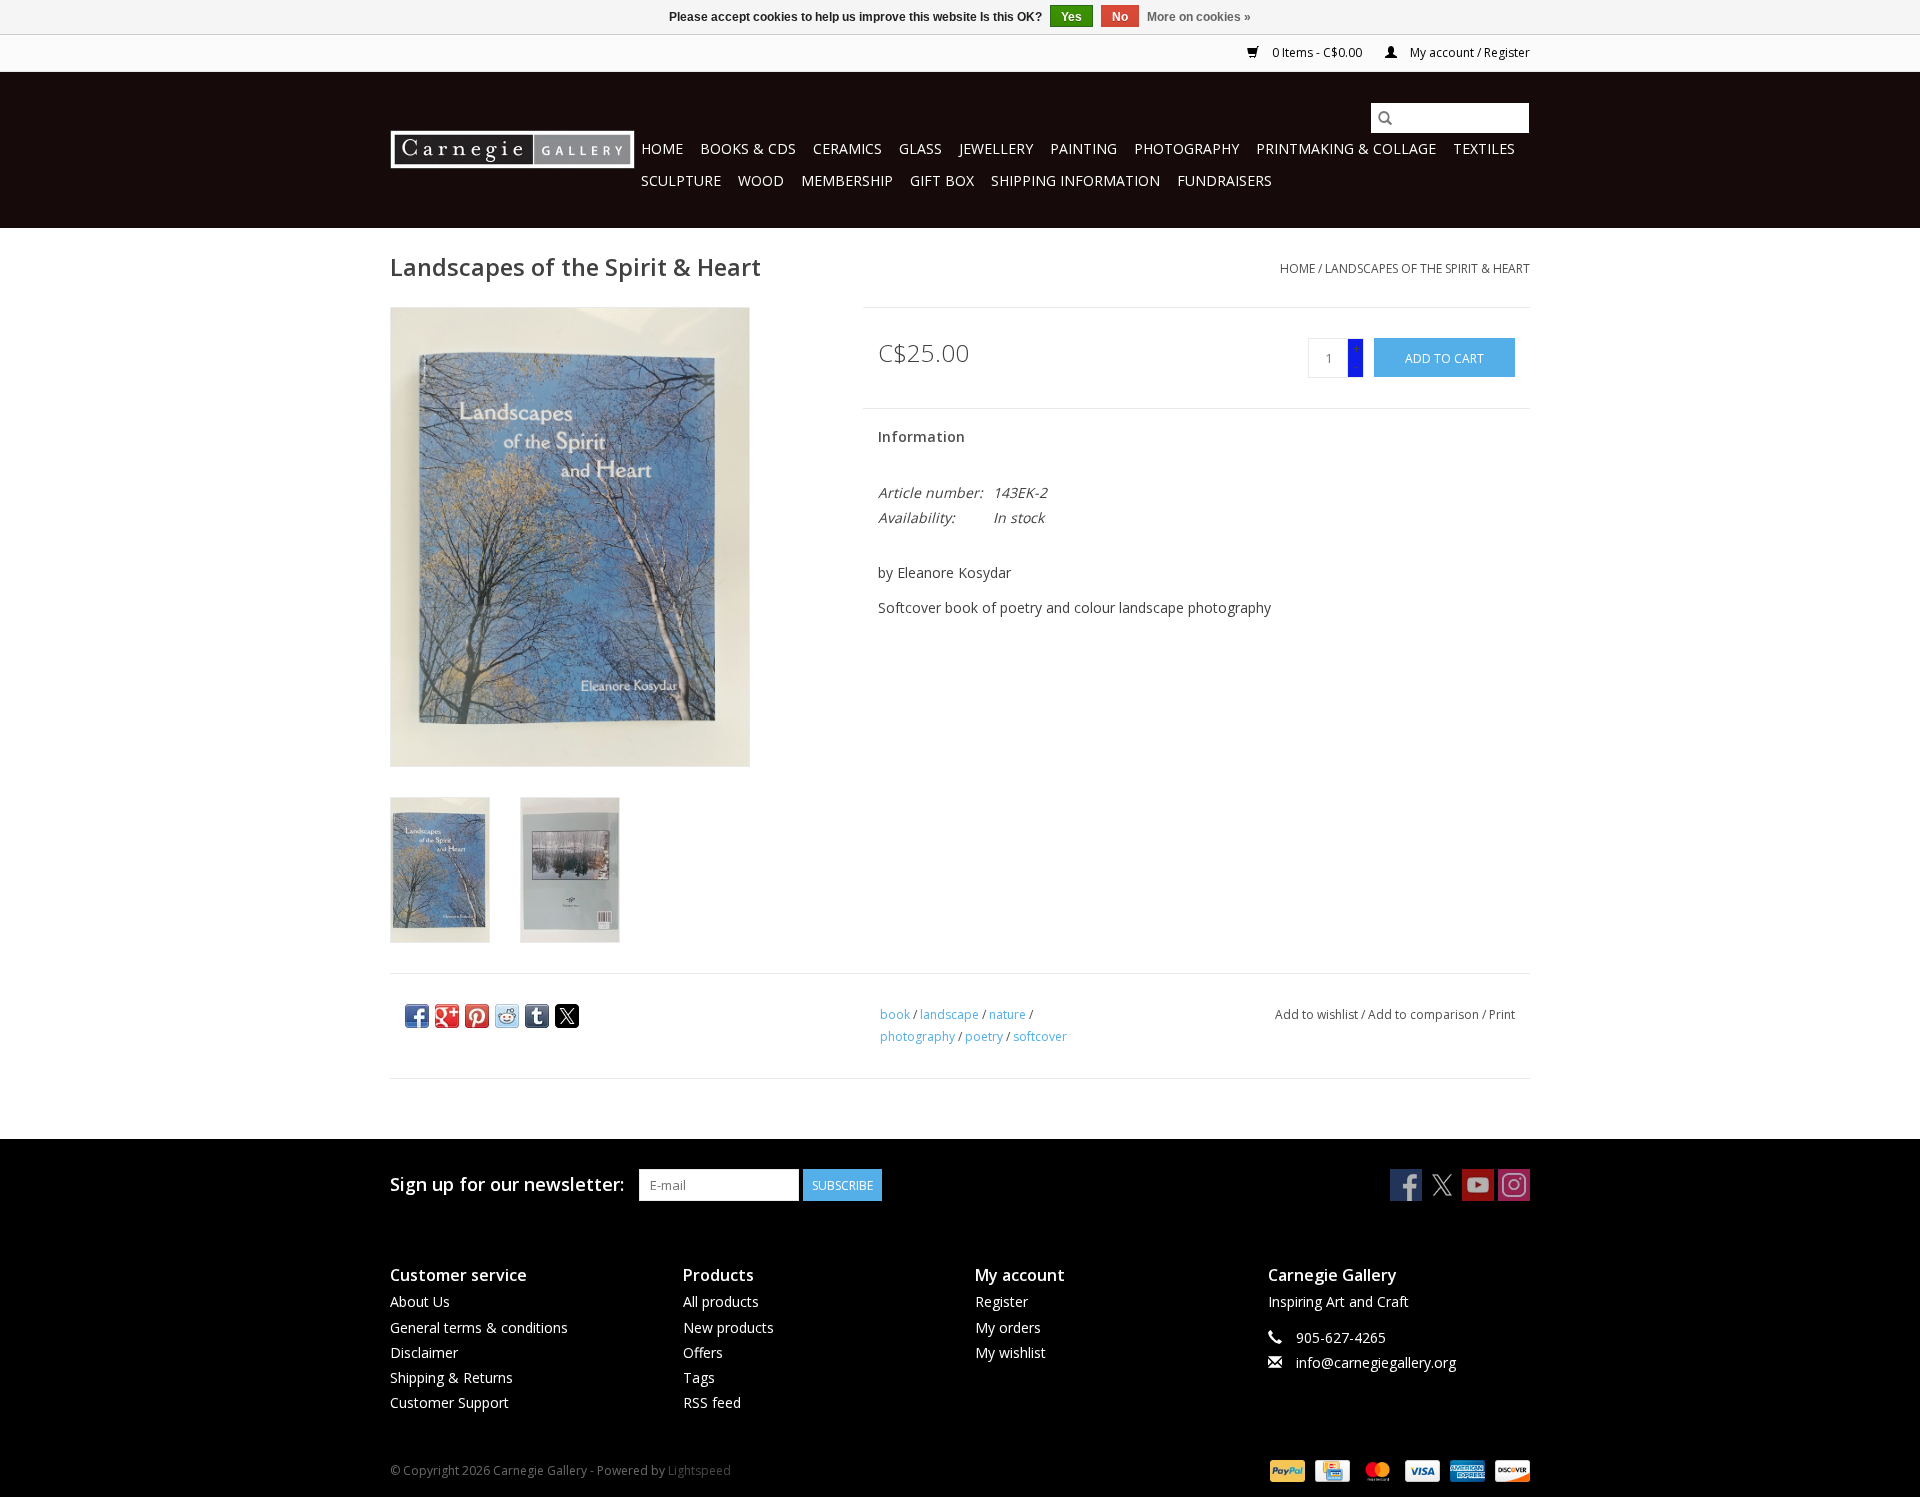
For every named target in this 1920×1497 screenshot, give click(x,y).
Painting (1083, 148)
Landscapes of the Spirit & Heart (1427, 268)
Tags (699, 1377)
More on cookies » (1199, 17)
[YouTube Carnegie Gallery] (1478, 1185)
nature (1007, 1014)
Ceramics (847, 148)
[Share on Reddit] (507, 1016)
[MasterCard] (1375, 1469)
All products (721, 1301)
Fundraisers (1224, 180)
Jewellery (996, 148)
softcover (1040, 1036)
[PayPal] (1285, 1469)
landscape (949, 1014)
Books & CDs (748, 148)
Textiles (1484, 148)
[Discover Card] (1509, 1469)
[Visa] (1420, 1469)
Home (662, 148)
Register (1001, 1301)
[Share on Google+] (447, 1016)
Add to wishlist (1318, 1014)
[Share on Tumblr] (537, 1016)
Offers (703, 1352)
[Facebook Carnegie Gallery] (1406, 1185)
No (1120, 17)
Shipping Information (1075, 180)
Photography (1186, 148)
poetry (984, 1036)
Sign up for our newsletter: (507, 1184)
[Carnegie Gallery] (512, 149)
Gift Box (942, 180)
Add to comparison (1425, 1014)
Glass (920, 148)
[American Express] (1465, 1469)
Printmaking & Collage (1346, 148)
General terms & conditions (479, 1327)
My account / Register (1468, 52)
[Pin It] (477, 1016)
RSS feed (712, 1402)
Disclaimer (424, 1352)
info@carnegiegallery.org (1376, 1362)
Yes (1071, 17)
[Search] (1385, 118)
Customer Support (449, 1402)
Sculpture (681, 180)
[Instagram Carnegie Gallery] (1514, 1185)
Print (1502, 1014)
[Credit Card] (1330, 1469)
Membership (847, 180)
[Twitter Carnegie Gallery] (1442, 1185)
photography (917, 1036)
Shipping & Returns (451, 1377)
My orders (1008, 1327)
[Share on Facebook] (417, 1016)
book (895, 1014)
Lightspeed (699, 1470)
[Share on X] (567, 1016)
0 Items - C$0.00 (1317, 52)
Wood (761, 180)
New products (728, 1327)
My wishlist (1010, 1352)
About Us (420, 1301)
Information (921, 436)
